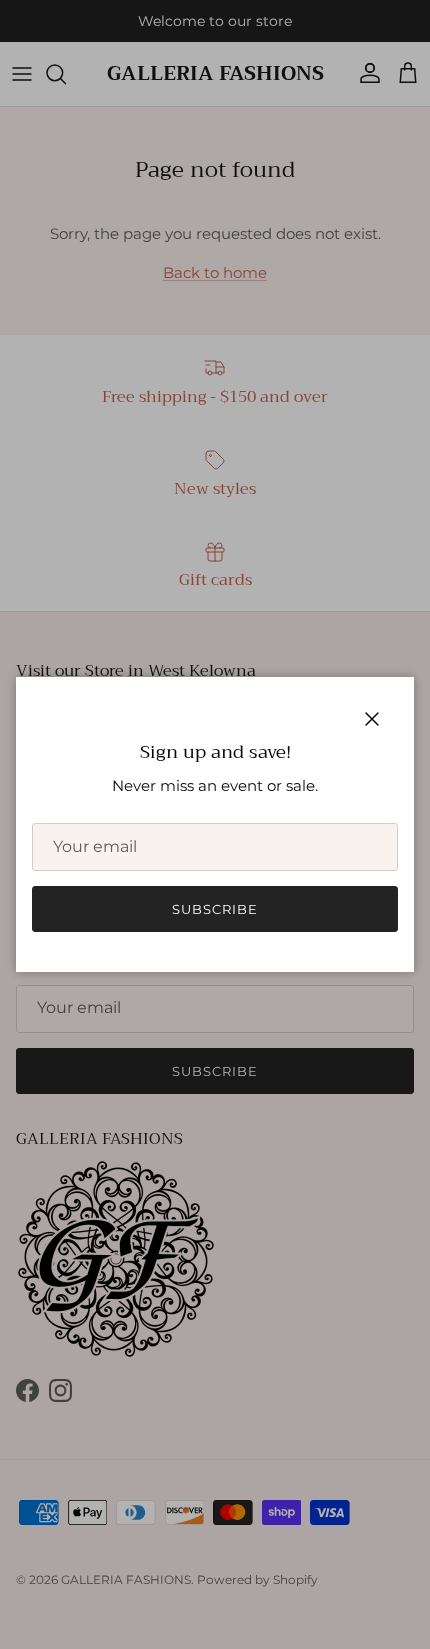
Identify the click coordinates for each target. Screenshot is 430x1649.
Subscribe (215, 909)
